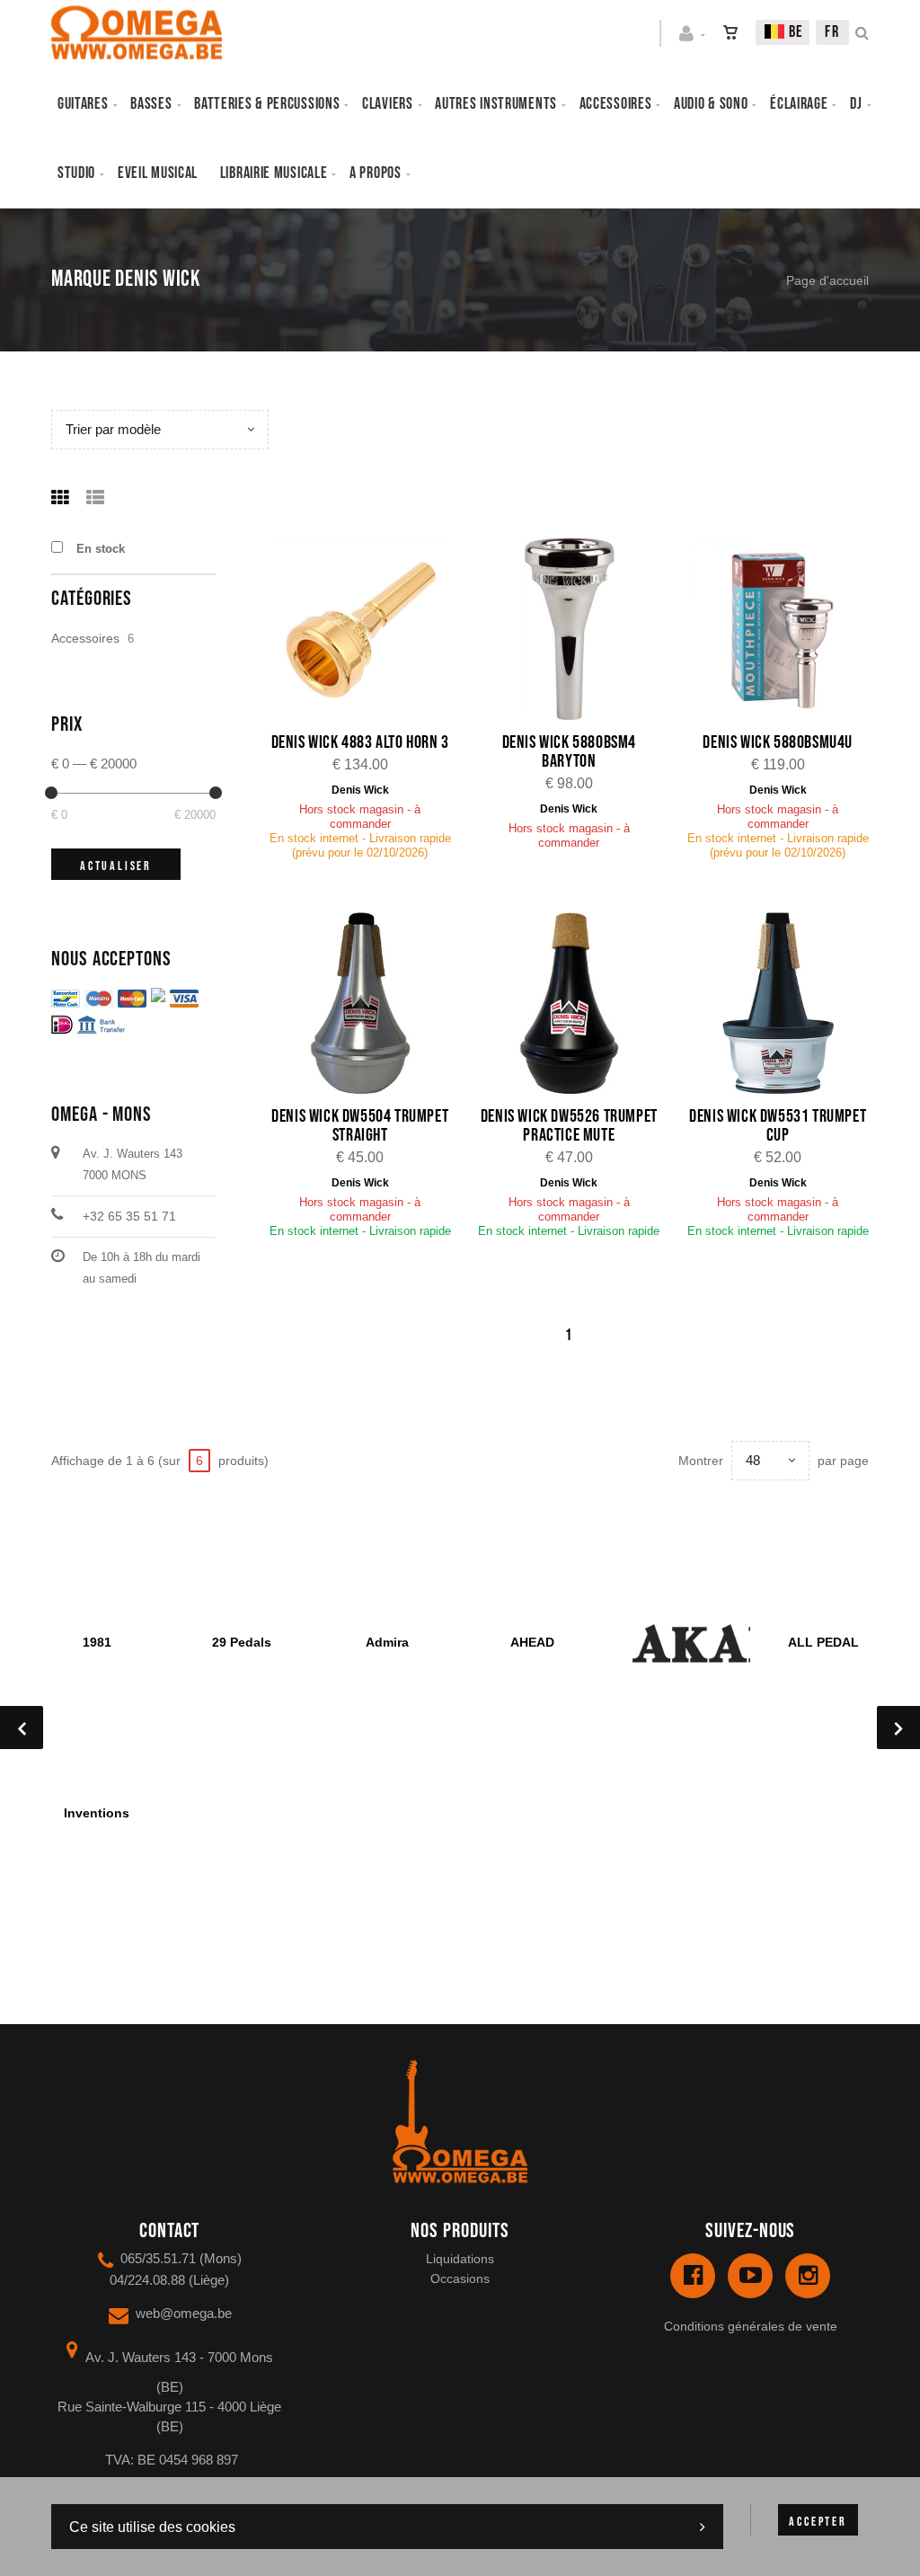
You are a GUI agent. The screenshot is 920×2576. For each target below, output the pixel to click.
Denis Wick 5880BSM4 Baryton (569, 752)
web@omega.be (184, 2313)
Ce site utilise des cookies (152, 2527)
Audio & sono (711, 104)
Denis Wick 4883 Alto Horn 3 (360, 742)
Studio (76, 173)
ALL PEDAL (823, 1642)
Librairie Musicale (274, 173)
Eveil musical (158, 173)
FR (832, 32)
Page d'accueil (827, 280)
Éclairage (799, 104)
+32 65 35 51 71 (129, 1216)
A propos (376, 173)
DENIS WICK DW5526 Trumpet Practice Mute (569, 1126)
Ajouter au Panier (370, 631)
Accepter (818, 2522)
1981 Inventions (97, 1728)
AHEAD (532, 1642)
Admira (387, 1642)
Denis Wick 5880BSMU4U (778, 742)
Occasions (460, 2278)
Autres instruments (496, 104)
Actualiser (116, 866)
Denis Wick (360, 790)
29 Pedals (242, 1642)
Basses (151, 104)
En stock (101, 549)
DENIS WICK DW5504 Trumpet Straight (360, 1126)
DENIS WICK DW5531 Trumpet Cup (778, 1126)
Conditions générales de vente (751, 2326)
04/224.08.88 (147, 2280)
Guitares (83, 104)
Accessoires (616, 104)
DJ (856, 104)
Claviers (388, 104)
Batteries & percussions (267, 104)
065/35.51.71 (158, 2258)
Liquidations (460, 2259)
